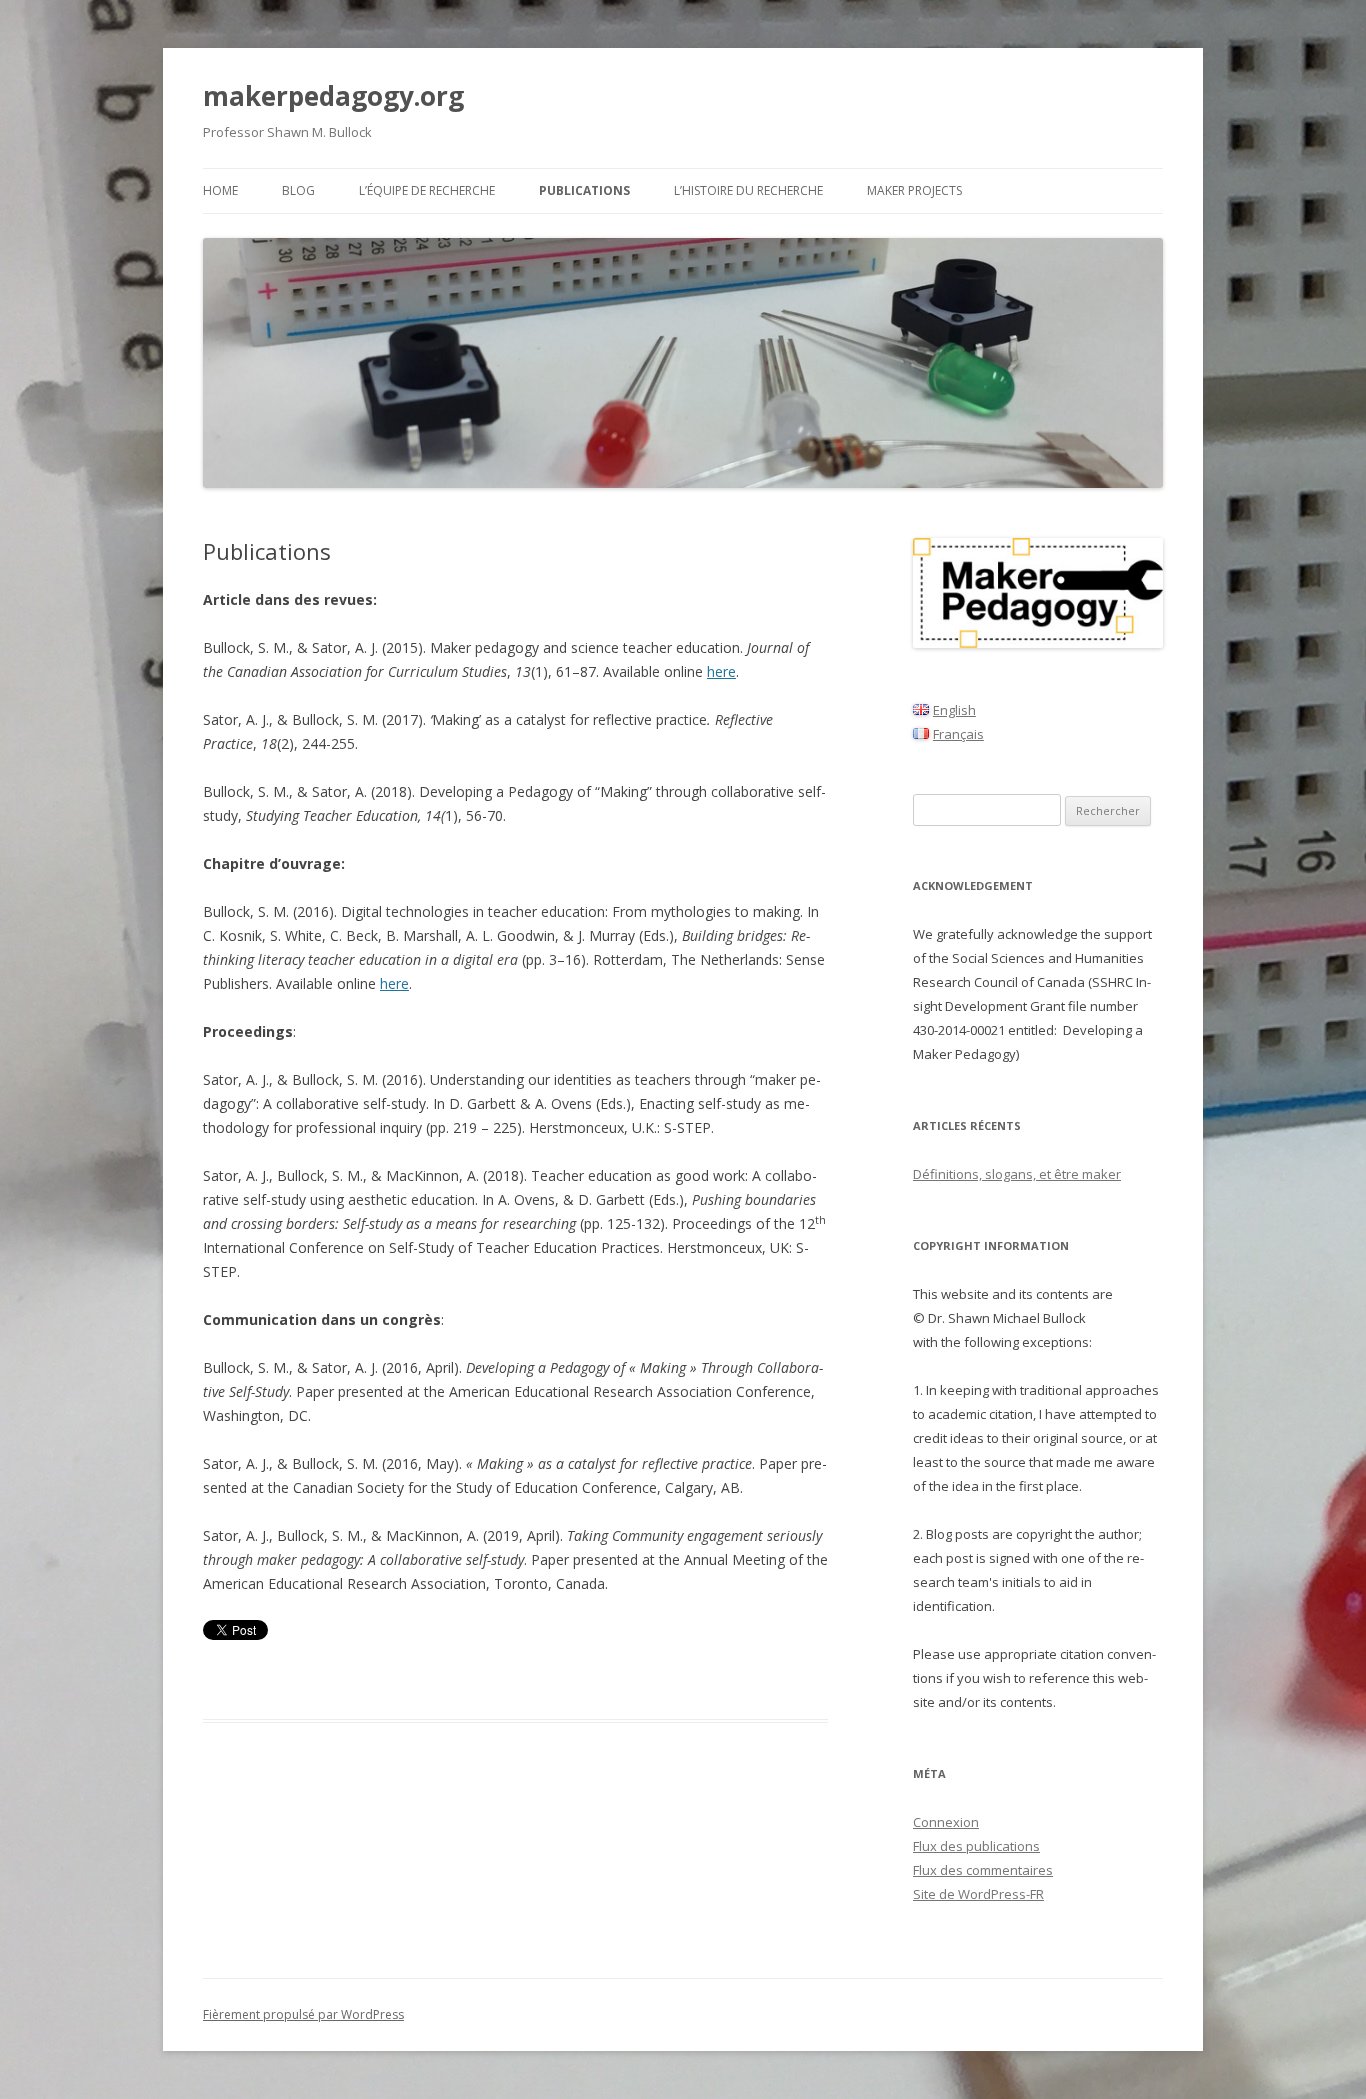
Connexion (946, 1822)
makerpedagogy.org (333, 96)
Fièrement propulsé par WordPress (303, 2014)
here (721, 671)
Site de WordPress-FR (978, 1894)
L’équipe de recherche (427, 190)
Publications (584, 190)
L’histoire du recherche (748, 190)
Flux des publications (976, 1846)
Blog (298, 190)
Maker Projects (914, 190)
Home (220, 190)
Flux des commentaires (983, 1870)
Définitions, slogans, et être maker (1017, 1174)
